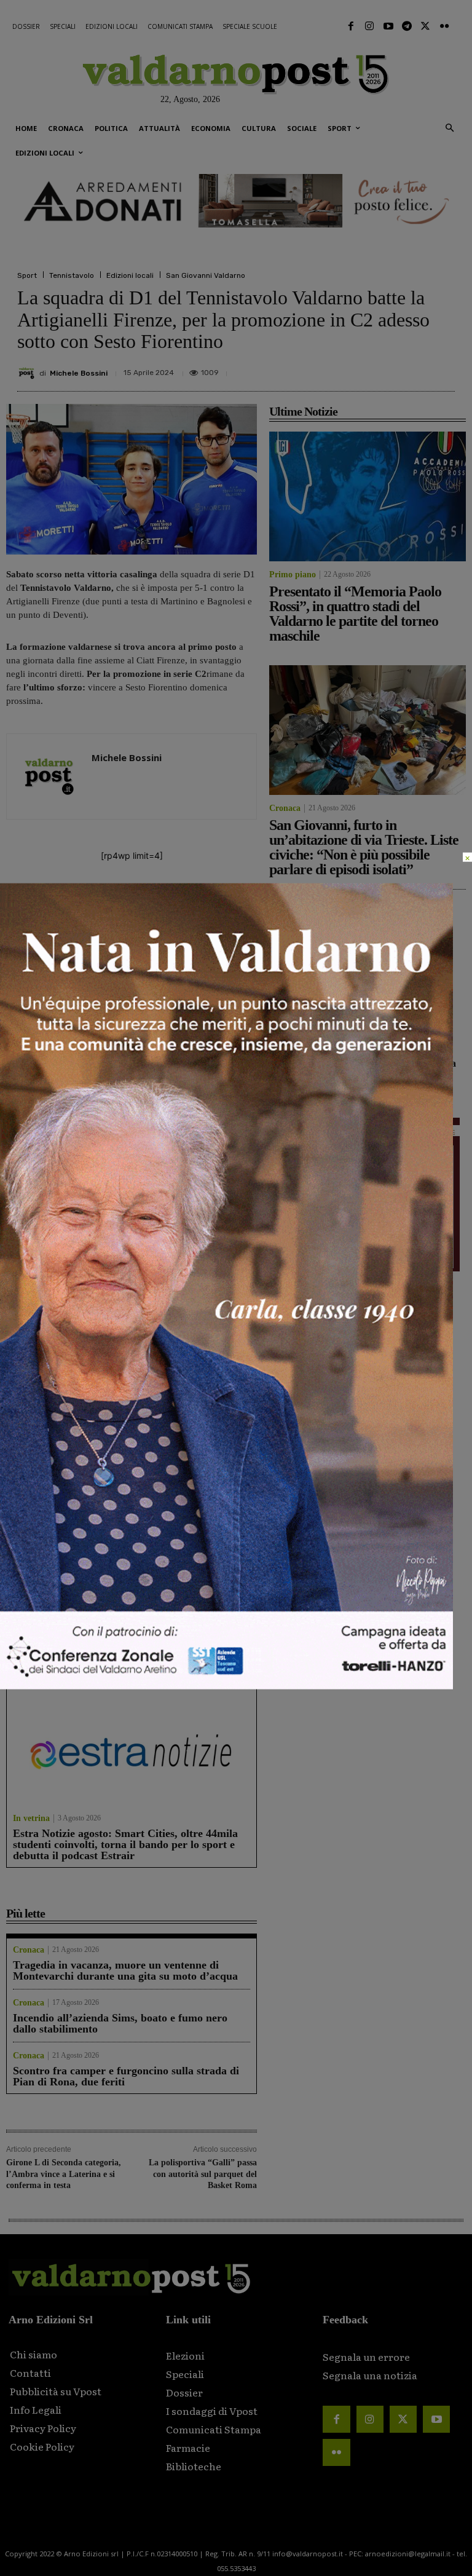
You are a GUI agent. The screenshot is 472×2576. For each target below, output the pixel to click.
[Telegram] (407, 26)
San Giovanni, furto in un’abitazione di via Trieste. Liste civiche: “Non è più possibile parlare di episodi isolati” (197, 1097)
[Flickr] (444, 26)
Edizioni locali (130, 275)
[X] (328, 368)
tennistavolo (61, 899)
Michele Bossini (79, 373)
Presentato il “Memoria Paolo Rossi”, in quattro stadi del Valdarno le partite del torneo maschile (63, 1097)
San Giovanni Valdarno (206, 275)
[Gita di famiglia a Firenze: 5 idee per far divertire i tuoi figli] (132, 1582)
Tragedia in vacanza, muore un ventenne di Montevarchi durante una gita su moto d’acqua (125, 1970)
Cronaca (152, 1134)
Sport (27, 275)
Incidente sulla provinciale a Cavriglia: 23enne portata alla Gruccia (394, 1063)
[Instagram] (369, 26)
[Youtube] (388, 26)
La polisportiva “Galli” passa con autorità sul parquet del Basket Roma (203, 2174)
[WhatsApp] (413, 368)
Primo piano (29, 1134)
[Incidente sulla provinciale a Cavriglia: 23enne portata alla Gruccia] (297, 1064)
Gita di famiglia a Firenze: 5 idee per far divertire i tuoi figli (132, 1667)
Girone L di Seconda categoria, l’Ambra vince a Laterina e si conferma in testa (64, 2174)
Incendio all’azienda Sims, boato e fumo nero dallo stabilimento (120, 2023)
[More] (442, 368)
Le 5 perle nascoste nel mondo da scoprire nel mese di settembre (121, 1496)
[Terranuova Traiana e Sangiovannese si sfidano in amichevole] (66, 1200)
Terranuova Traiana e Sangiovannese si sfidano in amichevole (65, 1264)
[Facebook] (351, 26)
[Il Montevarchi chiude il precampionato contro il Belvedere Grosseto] (197, 1200)
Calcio (18, 1290)
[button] (450, 129)
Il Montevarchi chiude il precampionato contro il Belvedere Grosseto (194, 1264)
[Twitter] (425, 26)
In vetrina (31, 1476)
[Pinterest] (356, 368)
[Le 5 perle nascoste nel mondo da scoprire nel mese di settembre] (132, 1411)
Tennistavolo (72, 275)
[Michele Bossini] (28, 373)
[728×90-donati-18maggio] (236, 201)
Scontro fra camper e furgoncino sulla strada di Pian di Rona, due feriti (126, 2076)
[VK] (385, 368)
